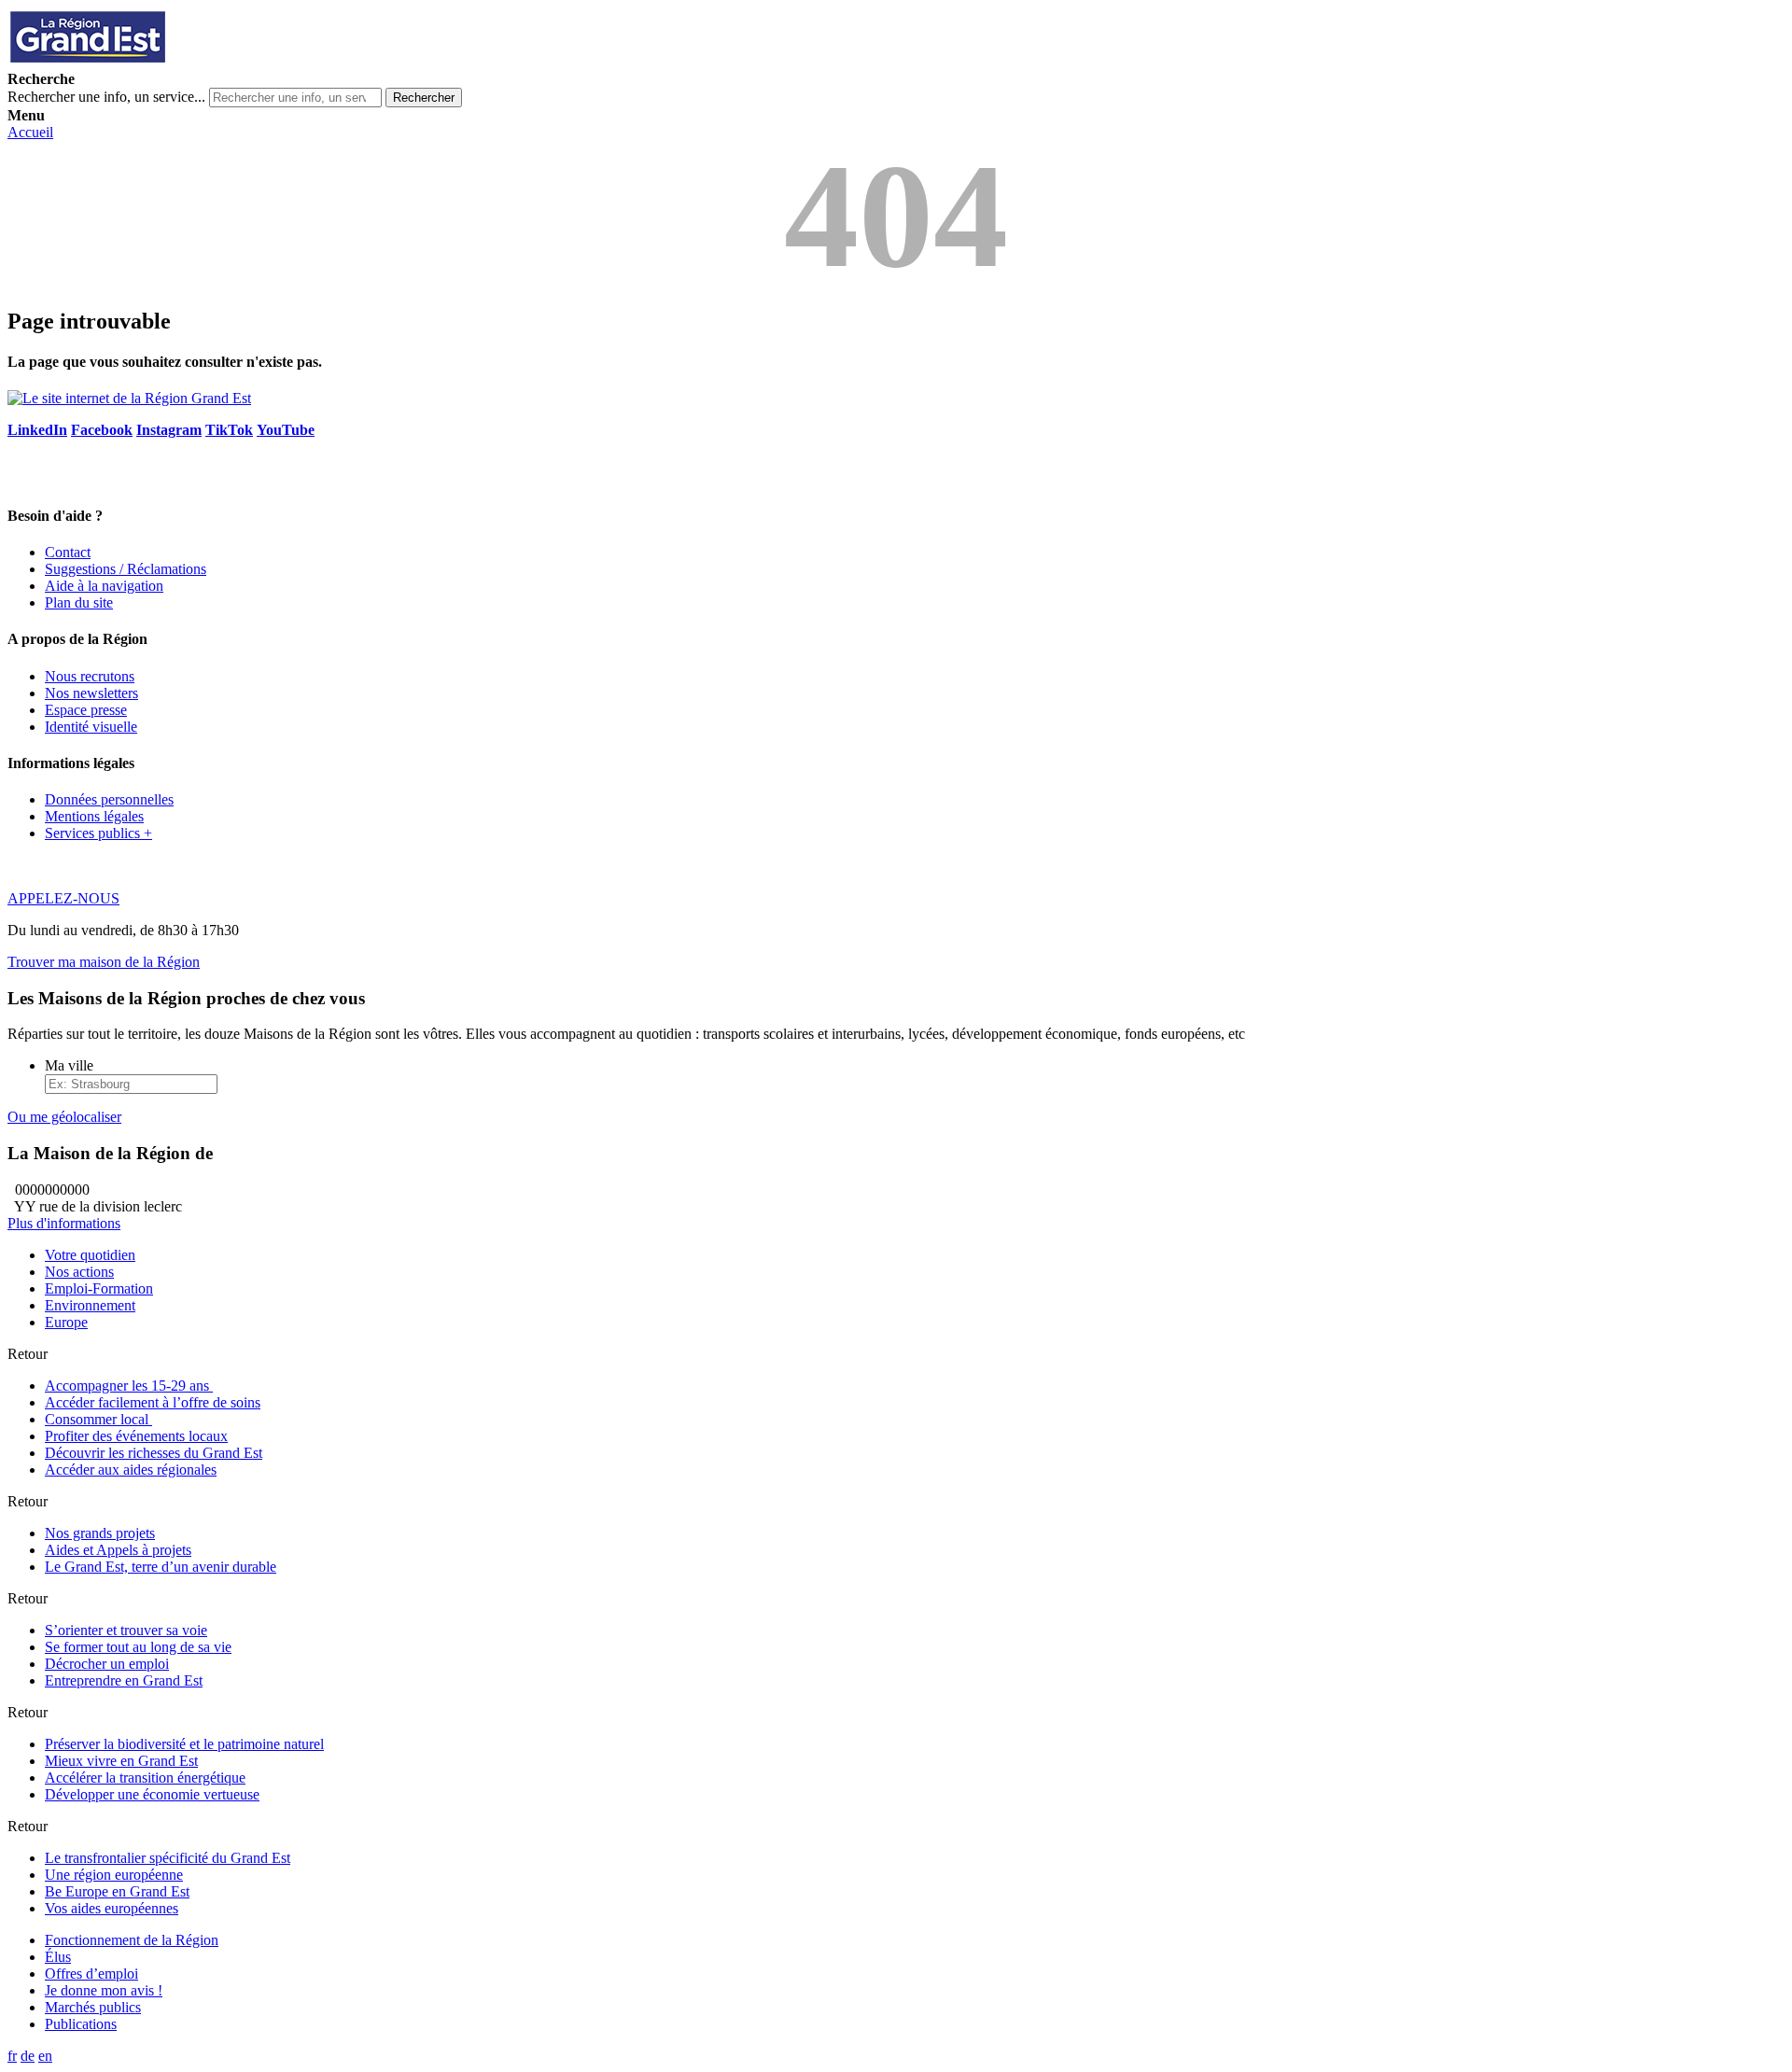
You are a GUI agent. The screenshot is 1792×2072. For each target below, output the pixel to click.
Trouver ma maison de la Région (104, 962)
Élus (58, 1957)
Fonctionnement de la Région (132, 1940)
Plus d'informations (64, 1223)
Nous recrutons (90, 676)
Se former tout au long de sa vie (138, 1647)
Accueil (30, 132)
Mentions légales (94, 816)
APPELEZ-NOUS (63, 898)
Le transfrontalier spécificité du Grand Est (168, 1858)
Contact (68, 552)
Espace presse (86, 710)
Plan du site (79, 602)
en (45, 2056)
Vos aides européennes (112, 1908)
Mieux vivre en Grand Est (121, 1761)
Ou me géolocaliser (64, 1117)
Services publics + (98, 833)
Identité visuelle (91, 727)
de (28, 2056)
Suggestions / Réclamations (126, 569)
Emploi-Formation (99, 1288)
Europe (66, 1322)
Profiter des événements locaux (136, 1436)
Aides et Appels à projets (118, 1550)
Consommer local (98, 1419)
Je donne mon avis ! (104, 1990)
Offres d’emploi (91, 1974)
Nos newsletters (91, 693)
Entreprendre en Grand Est (124, 1680)
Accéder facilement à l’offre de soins (153, 1402)
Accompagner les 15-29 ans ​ (129, 1386)
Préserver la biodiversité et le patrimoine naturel (184, 1744)
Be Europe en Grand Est (117, 1891)
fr (12, 2056)
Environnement (90, 1305)
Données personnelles (109, 799)
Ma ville (69, 1065)
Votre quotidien (90, 1255)
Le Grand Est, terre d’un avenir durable (161, 1567)
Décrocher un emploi (107, 1664)
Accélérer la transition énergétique (145, 1778)
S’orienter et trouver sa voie (126, 1630)
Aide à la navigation (104, 586)
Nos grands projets (100, 1533)
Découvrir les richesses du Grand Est (154, 1453)
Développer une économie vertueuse (152, 1794)
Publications (81, 2024)
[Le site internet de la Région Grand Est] (171, 62)
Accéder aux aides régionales (131, 1470)
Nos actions (79, 1272)
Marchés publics (93, 2007)
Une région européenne (114, 1875)
